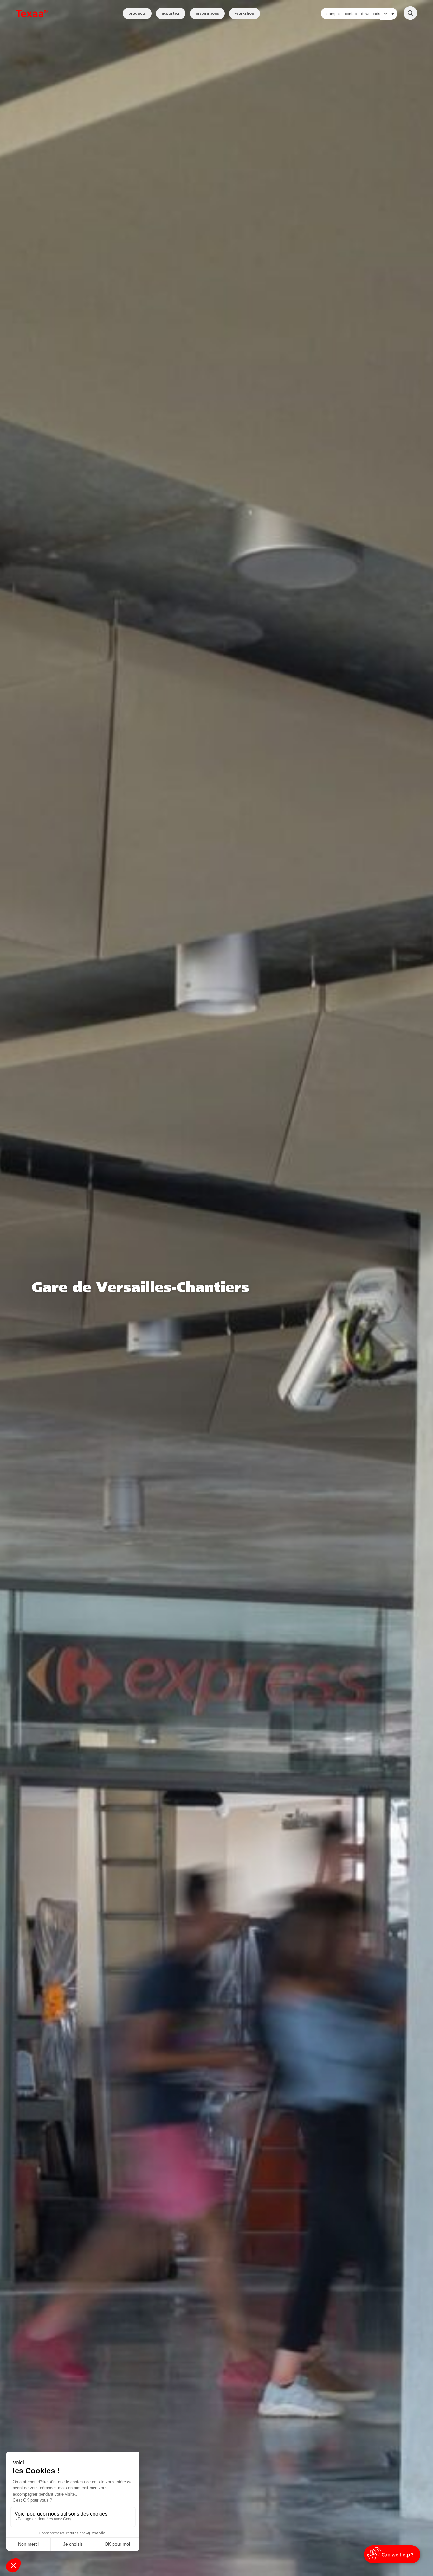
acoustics (171, 13)
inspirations (207, 13)
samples (334, 14)
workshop (245, 13)
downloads (371, 14)
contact (351, 14)
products (137, 13)
